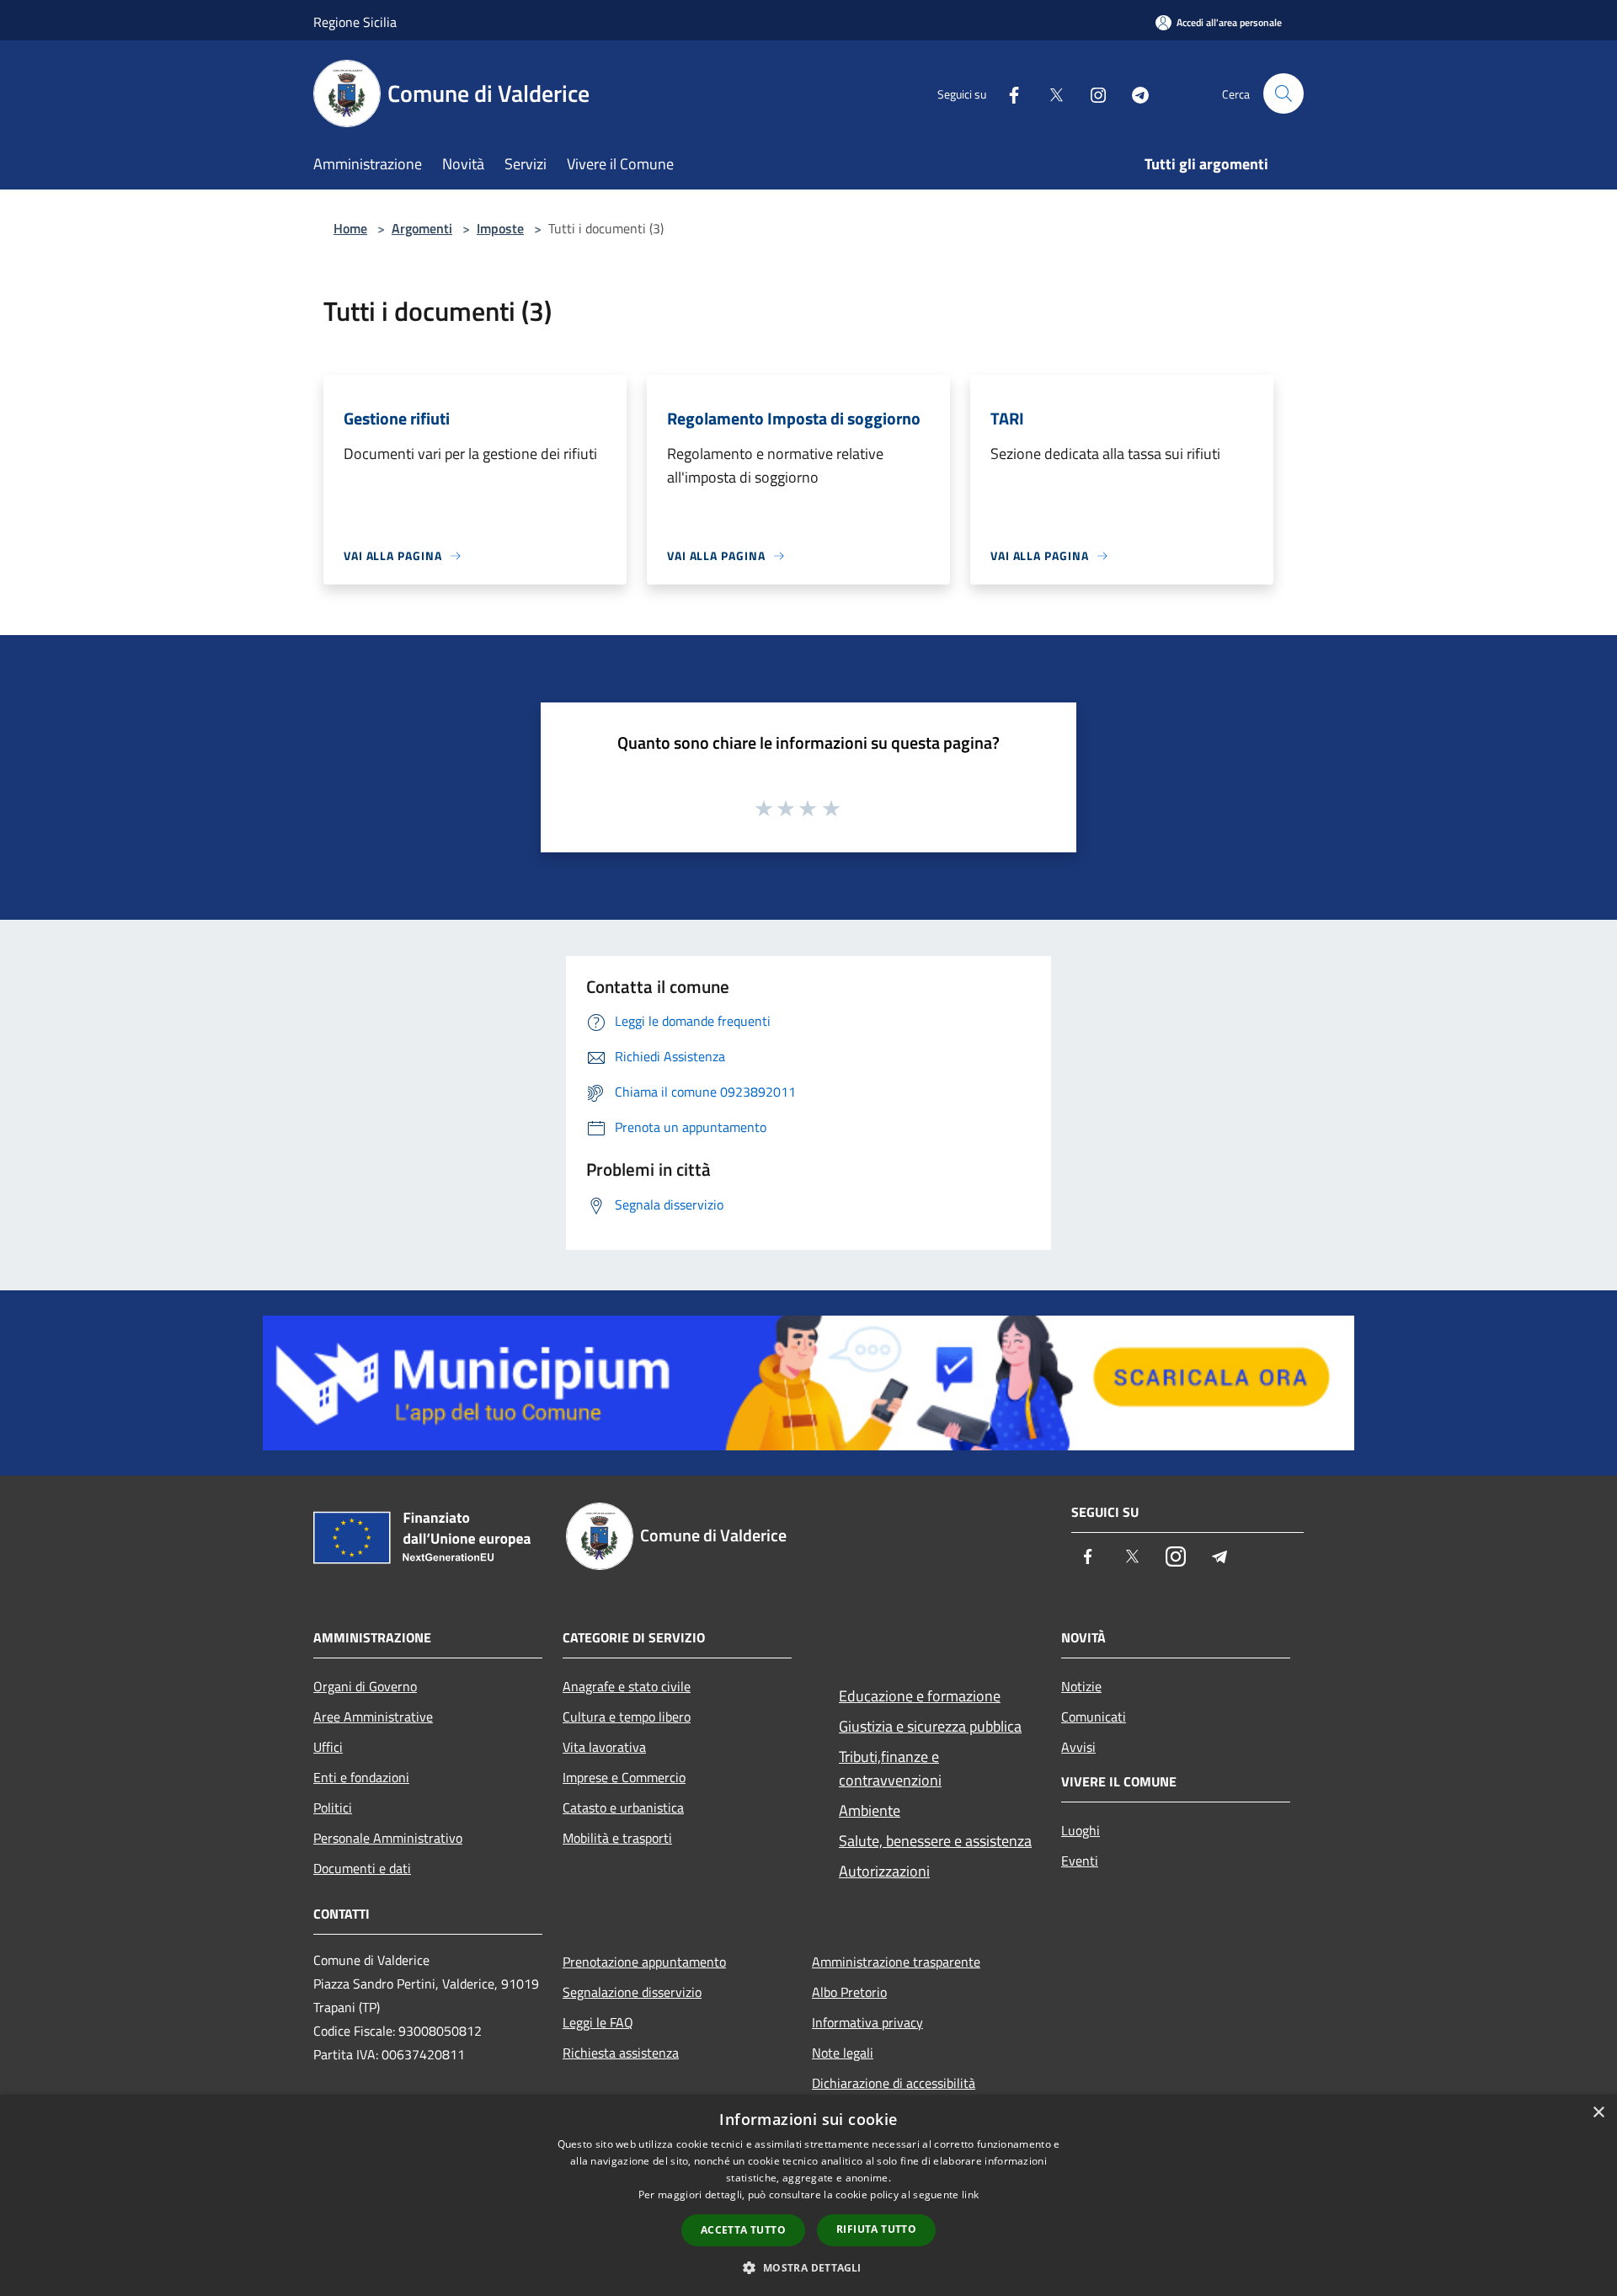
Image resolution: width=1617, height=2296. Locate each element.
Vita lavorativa (604, 1747)
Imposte (500, 228)
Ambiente (870, 1810)
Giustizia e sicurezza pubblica (930, 1726)
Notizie (1081, 1686)
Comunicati (1094, 1717)
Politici (333, 1807)
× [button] (1598, 2113)
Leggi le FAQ (598, 2022)
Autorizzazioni (884, 1871)
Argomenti (422, 228)
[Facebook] (1007, 93)
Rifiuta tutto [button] (876, 2229)
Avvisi (1078, 1747)
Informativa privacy (867, 2022)
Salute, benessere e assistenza (935, 1841)
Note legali (843, 2053)
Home (350, 228)
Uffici (328, 1747)
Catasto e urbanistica (623, 1807)
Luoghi (1081, 1830)
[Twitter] (1049, 93)
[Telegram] (1134, 93)
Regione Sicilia (355, 22)
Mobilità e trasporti (617, 1838)
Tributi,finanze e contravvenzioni (890, 1768)
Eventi (1080, 1861)
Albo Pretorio (849, 1992)
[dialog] (808, 2195)
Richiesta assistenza (621, 2053)
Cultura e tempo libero (627, 1717)
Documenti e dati (362, 1868)
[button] (808, 2267)
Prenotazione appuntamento (644, 1962)
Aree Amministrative (373, 1717)
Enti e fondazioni (361, 1777)
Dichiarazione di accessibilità (894, 2083)
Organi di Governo (365, 1686)
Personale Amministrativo (388, 1838)
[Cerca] (1283, 93)
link (970, 2195)
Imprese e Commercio (624, 1777)
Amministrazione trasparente (896, 1962)
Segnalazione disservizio (632, 1992)
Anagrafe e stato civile (627, 1686)
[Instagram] (1091, 93)
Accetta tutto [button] (743, 2230)
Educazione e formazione (920, 1696)
